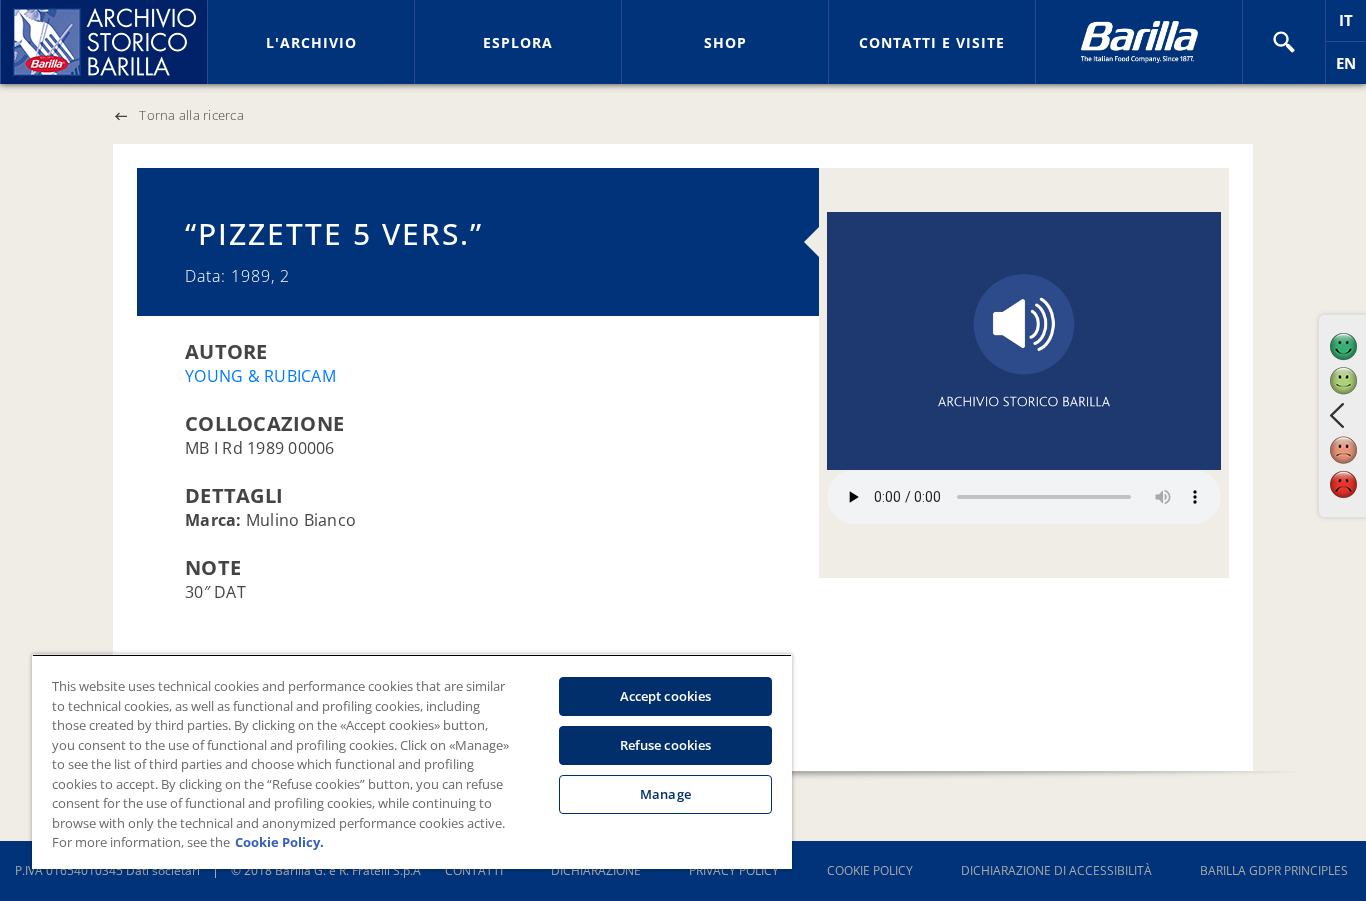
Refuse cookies (666, 745)
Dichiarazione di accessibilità (1056, 870)
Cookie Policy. (279, 842)
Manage (665, 794)
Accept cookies (666, 696)
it (1352, 25)
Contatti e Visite (932, 42)
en (1351, 68)
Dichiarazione (596, 870)
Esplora (518, 42)
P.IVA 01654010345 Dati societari (107, 870)
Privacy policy (734, 870)
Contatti (474, 870)
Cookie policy (870, 870)
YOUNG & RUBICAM (260, 376)
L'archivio (311, 42)
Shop (725, 42)
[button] (1284, 42)
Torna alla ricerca (191, 115)
